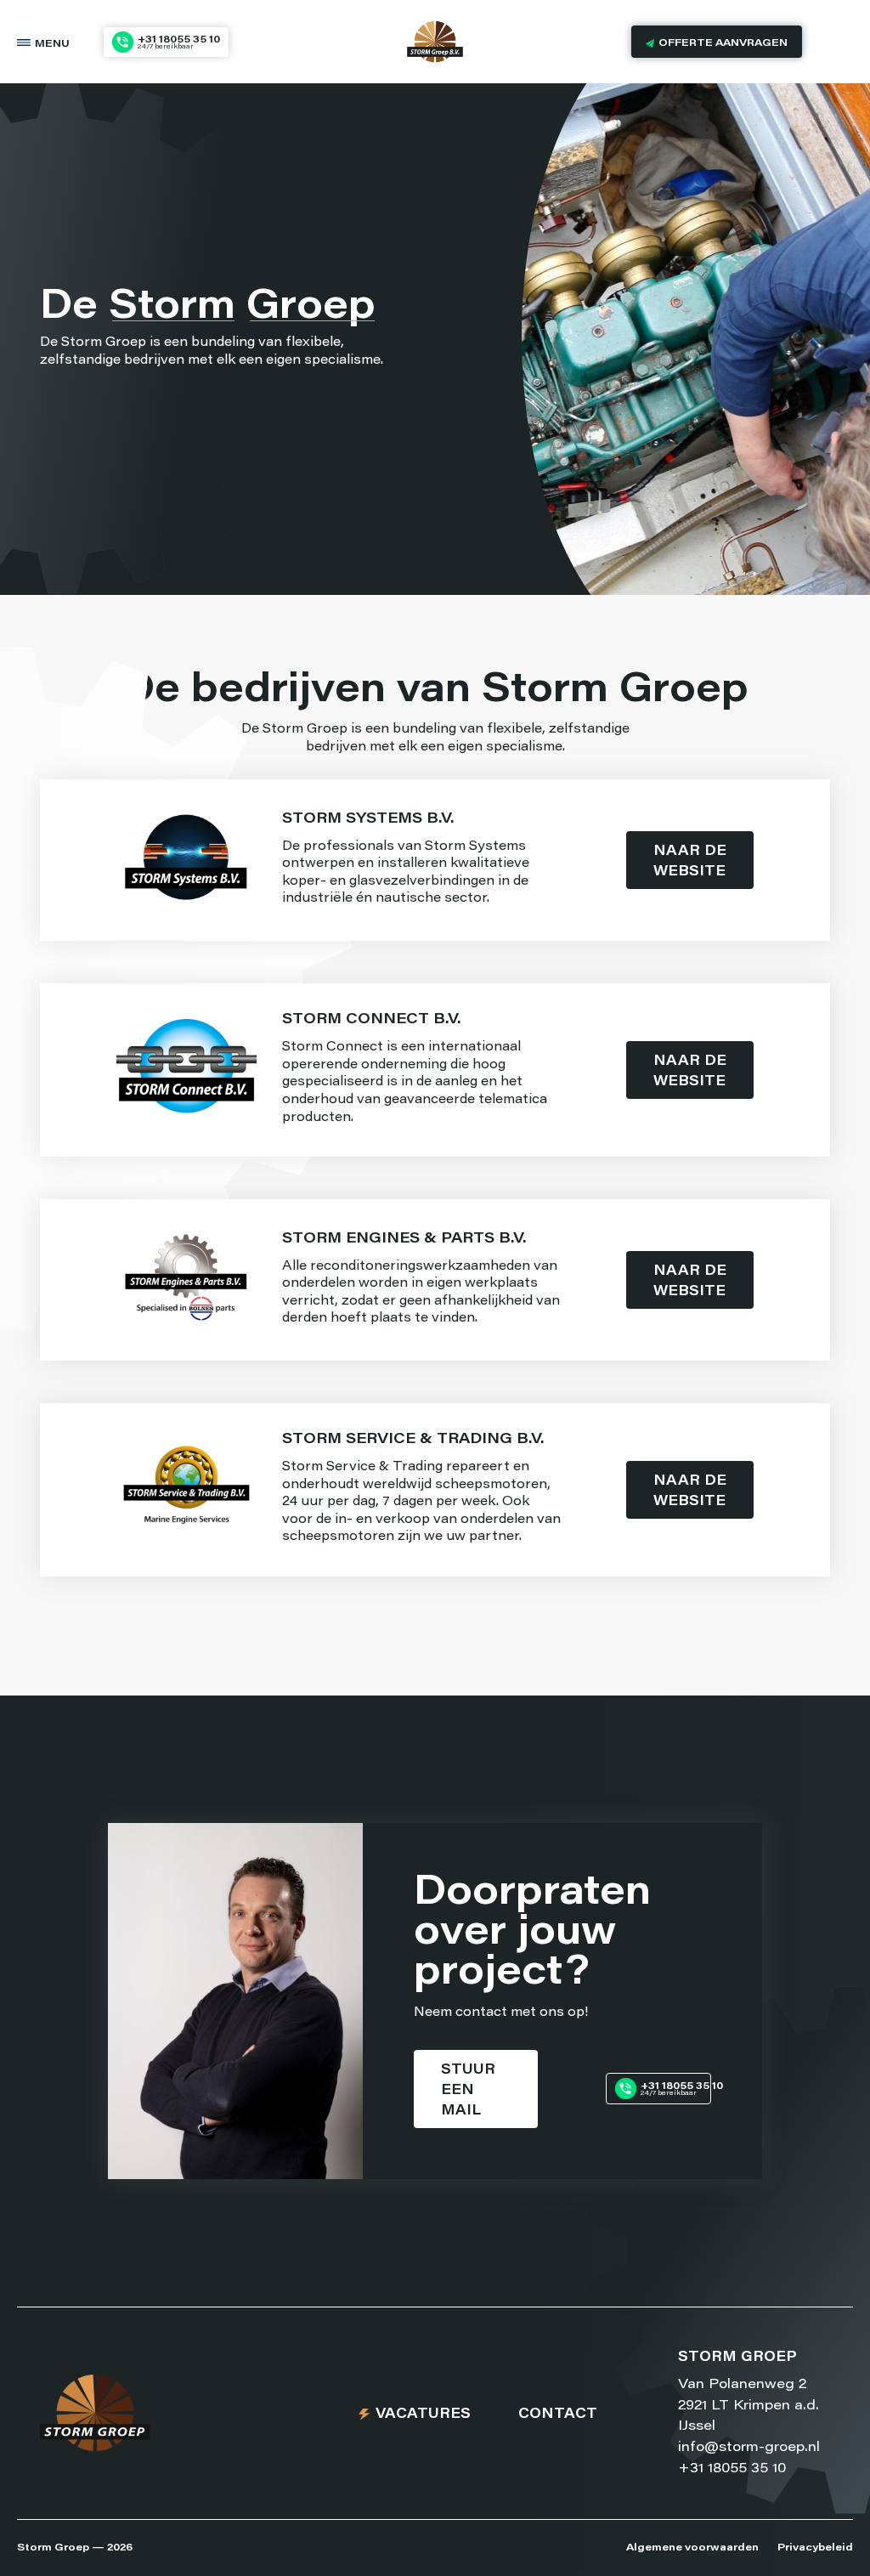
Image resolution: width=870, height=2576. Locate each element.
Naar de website (690, 862)
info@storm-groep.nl (749, 2448)
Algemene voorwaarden (692, 2548)
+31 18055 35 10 (732, 2469)
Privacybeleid (815, 2548)
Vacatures (423, 2415)
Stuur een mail (468, 2091)
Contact (558, 2415)
